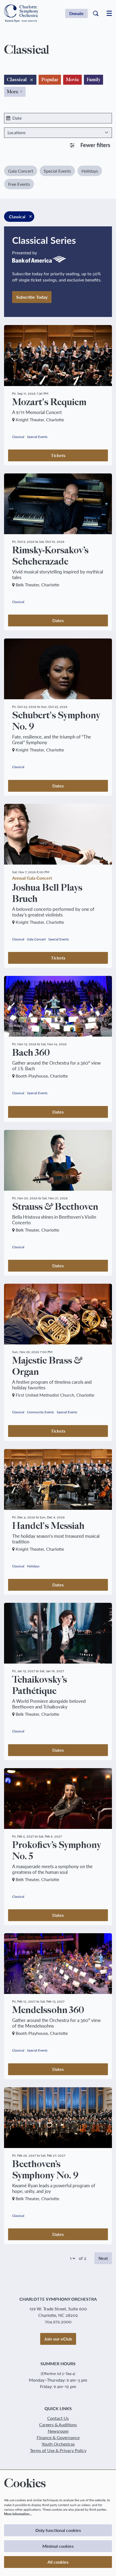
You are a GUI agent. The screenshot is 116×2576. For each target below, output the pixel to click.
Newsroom (58, 2431)
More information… (18, 2514)
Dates (58, 620)
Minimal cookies (58, 2546)
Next (103, 2258)
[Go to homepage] (21, 14)
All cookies (58, 2562)
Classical (18, 437)
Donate (76, 13)
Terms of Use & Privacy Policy (58, 2450)
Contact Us (58, 2418)
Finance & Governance (58, 2437)
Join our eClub (58, 2339)
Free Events (19, 184)
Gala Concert (21, 171)
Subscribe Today (32, 297)
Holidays (90, 171)
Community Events (40, 1412)
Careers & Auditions (58, 2425)
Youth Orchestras (58, 2444)
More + (15, 92)
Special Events (57, 171)
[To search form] (96, 13)
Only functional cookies (58, 2530)
